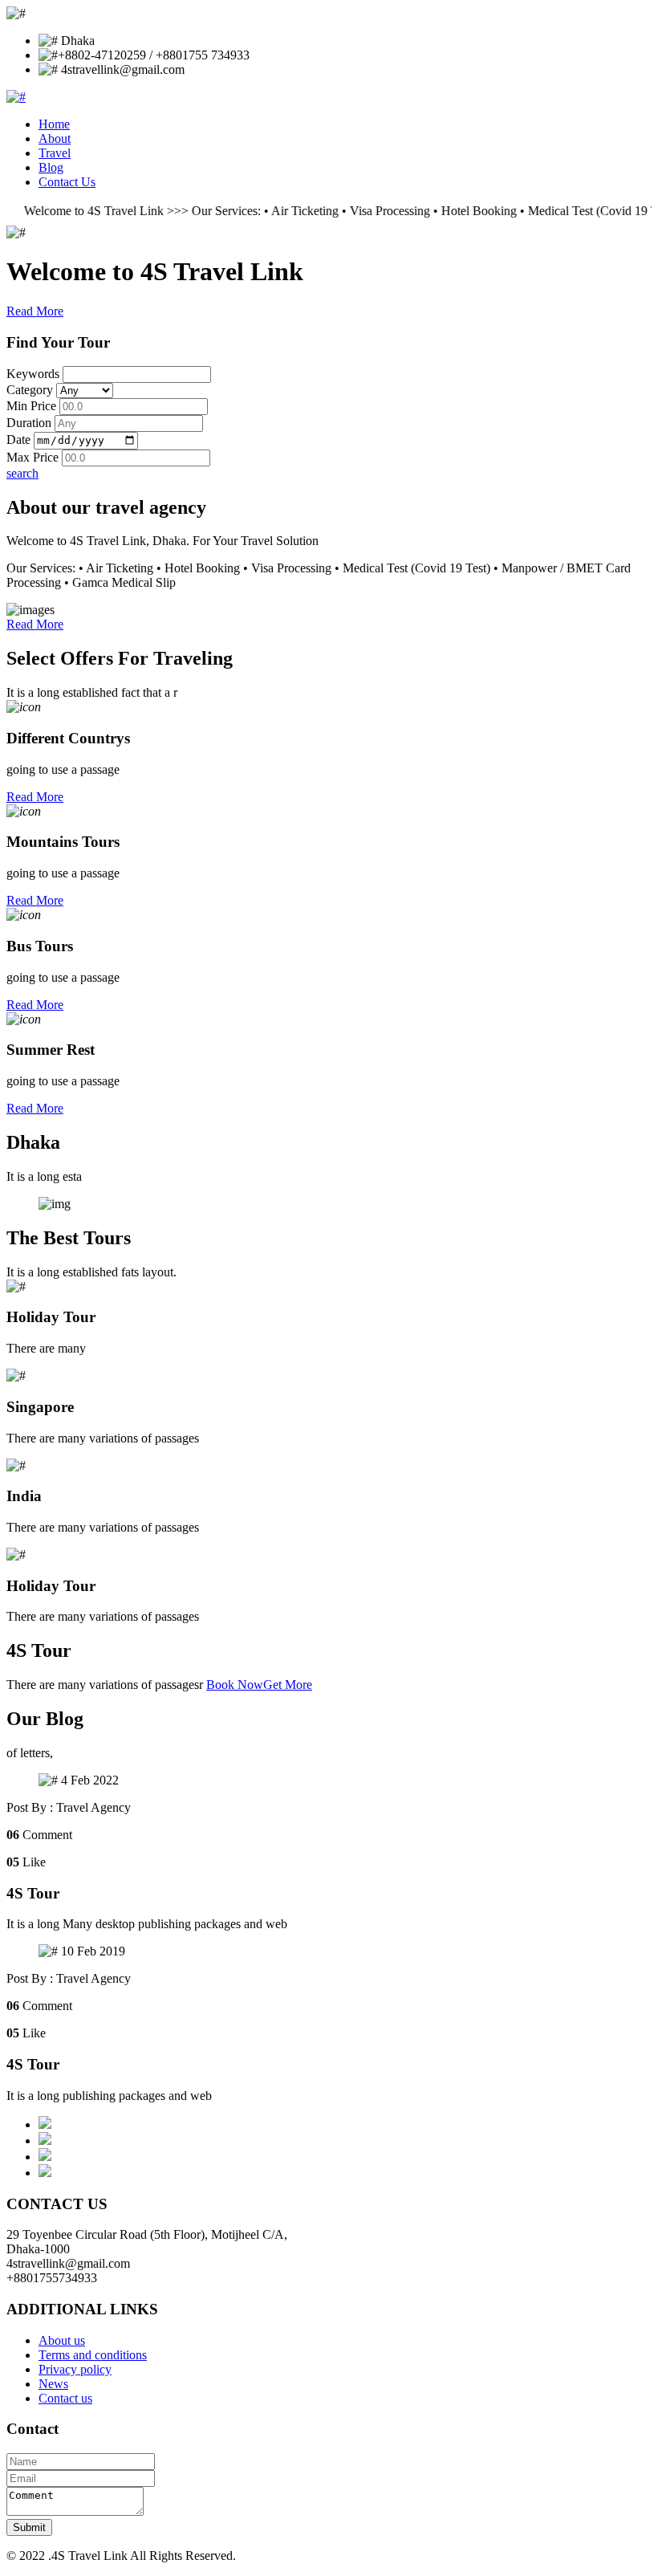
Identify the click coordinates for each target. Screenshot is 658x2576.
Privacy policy (75, 2369)
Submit (29, 2527)
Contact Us (67, 182)
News (53, 2384)
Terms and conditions (93, 2355)
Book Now (235, 1685)
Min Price (31, 406)
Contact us (65, 2398)
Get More (288, 1685)
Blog (51, 167)
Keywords (33, 374)
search (22, 473)
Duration (29, 423)
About (55, 138)
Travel (55, 153)
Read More (35, 311)
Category (30, 390)
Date (18, 440)
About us (62, 2340)
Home (54, 124)
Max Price (32, 457)
